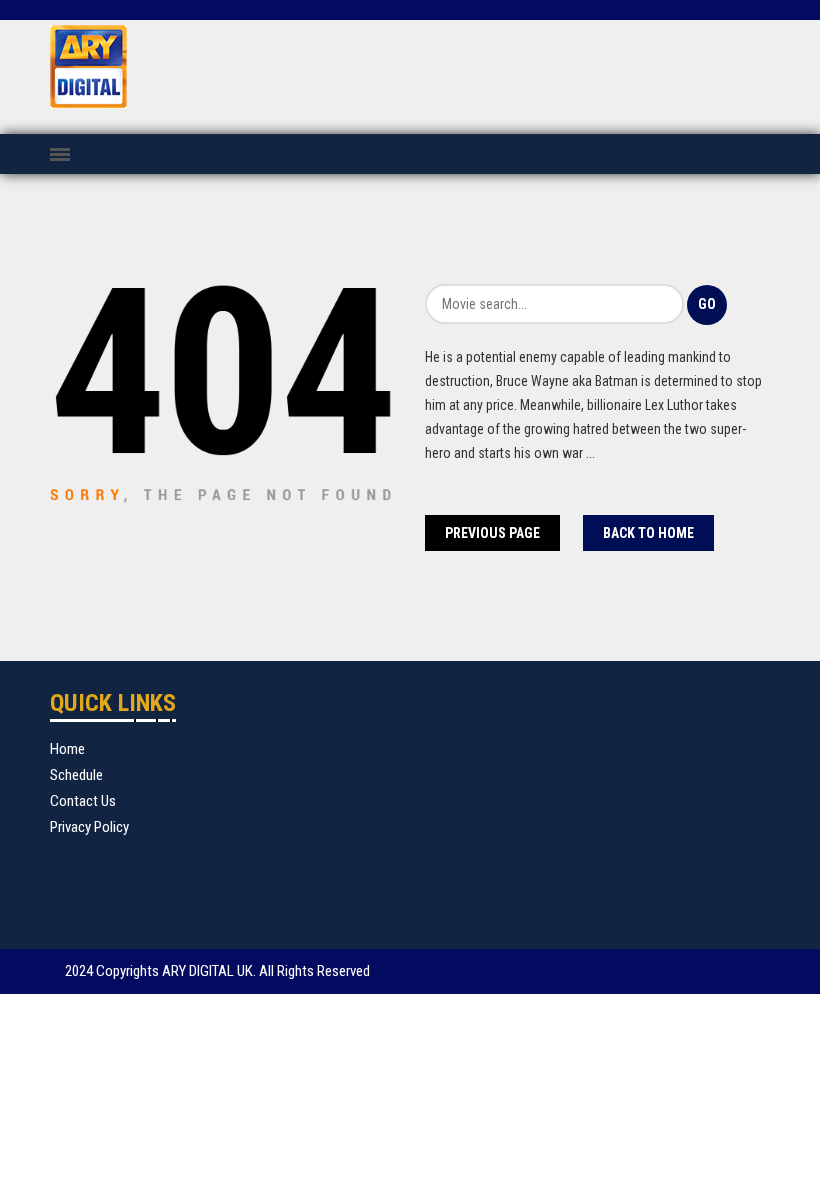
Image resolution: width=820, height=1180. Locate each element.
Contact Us (83, 801)
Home (67, 749)
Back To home (648, 533)
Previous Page (492, 533)
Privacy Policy (89, 827)
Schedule (76, 775)
